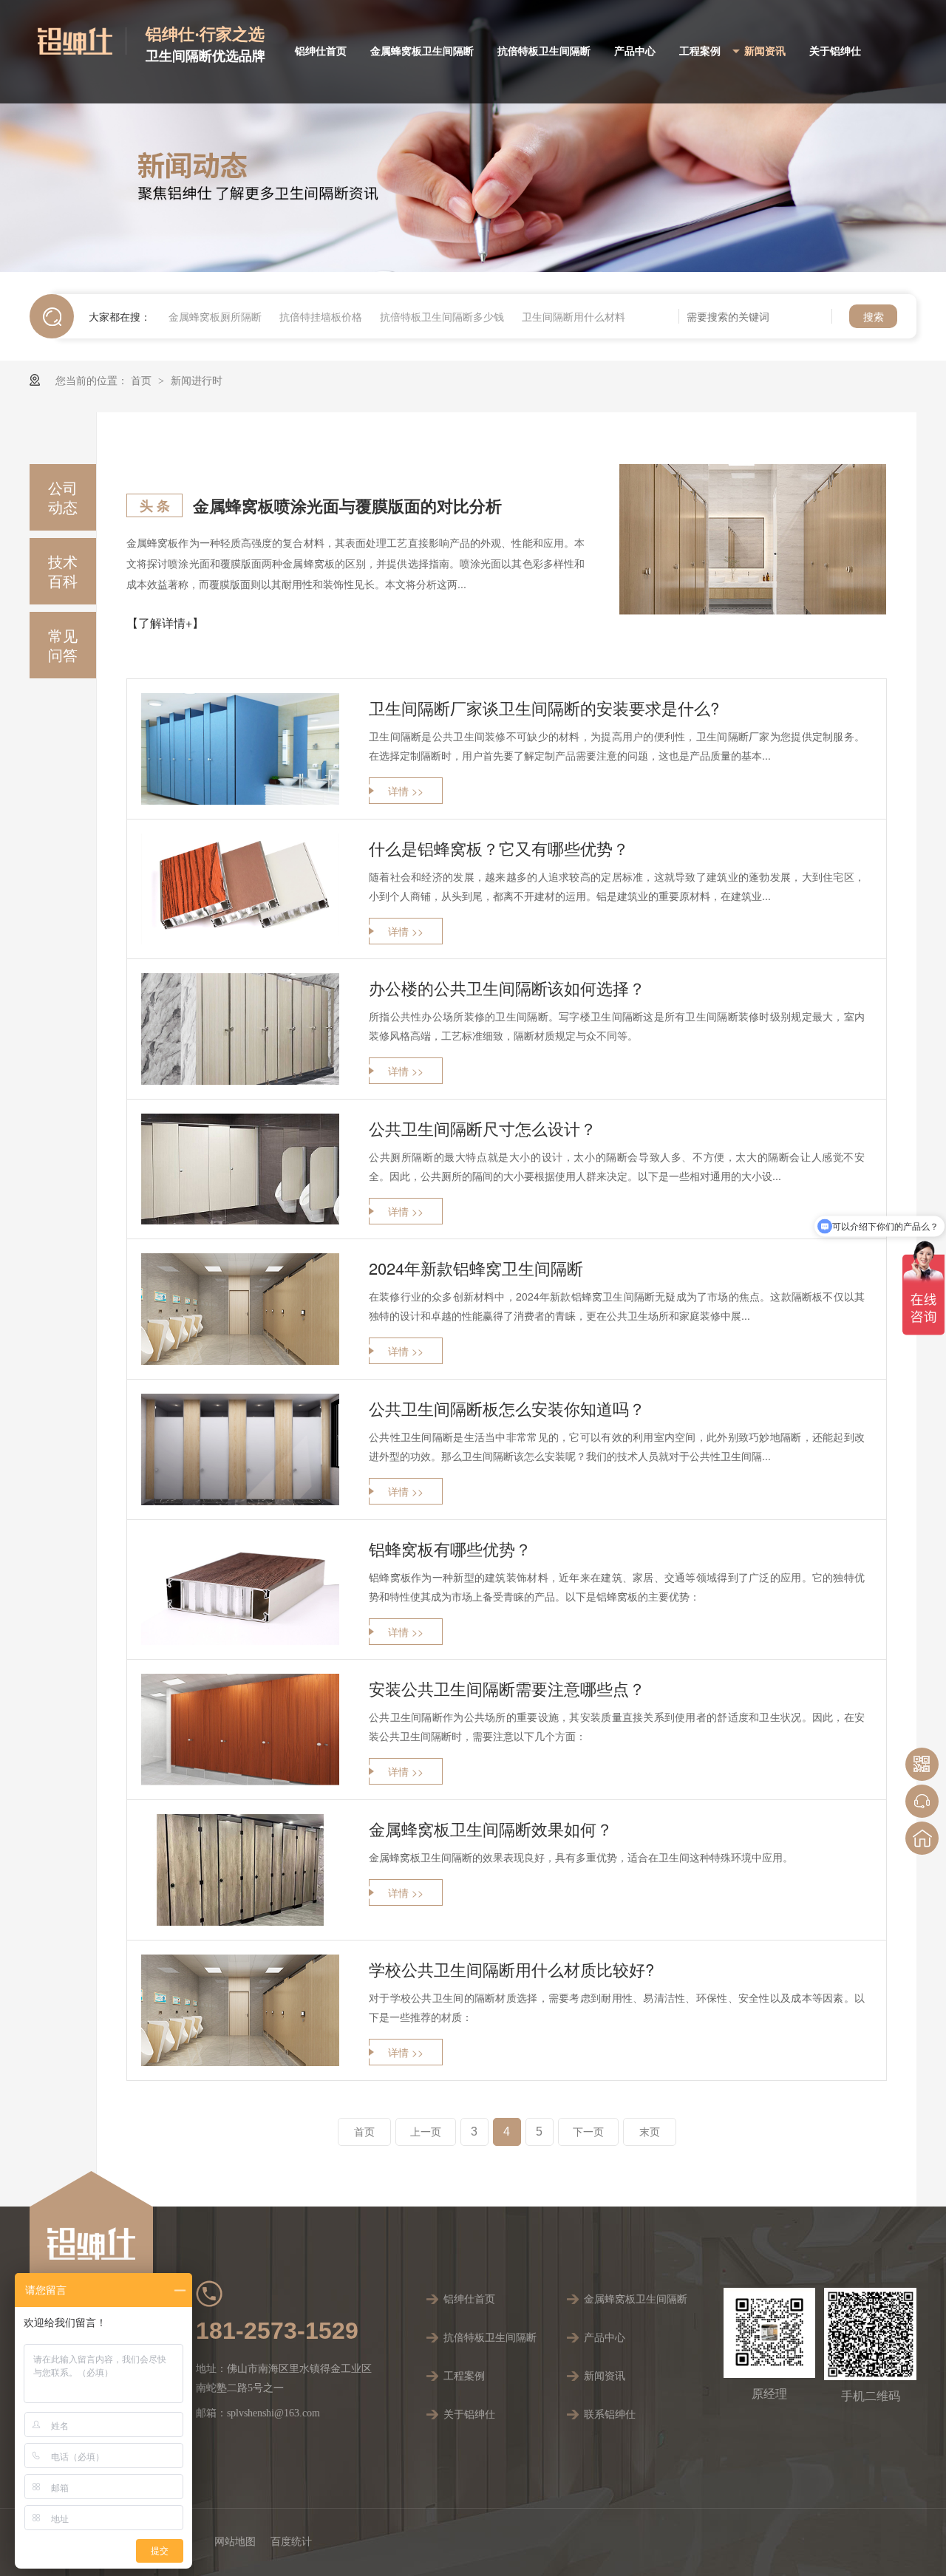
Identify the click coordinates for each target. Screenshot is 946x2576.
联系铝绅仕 (610, 2415)
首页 (143, 380)
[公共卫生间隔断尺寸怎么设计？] (240, 1169)
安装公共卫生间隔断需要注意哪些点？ (507, 1688)
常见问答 (63, 645)
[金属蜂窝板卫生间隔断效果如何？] (240, 1870)
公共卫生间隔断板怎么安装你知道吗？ (507, 1408)
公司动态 (63, 497)
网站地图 (235, 2542)
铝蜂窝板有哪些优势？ (450, 1548)
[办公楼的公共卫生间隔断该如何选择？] (240, 1029)
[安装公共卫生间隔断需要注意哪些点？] (240, 1730)
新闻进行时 (197, 380)
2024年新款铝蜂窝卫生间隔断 (476, 1268)
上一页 (426, 2132)
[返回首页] (922, 1838)
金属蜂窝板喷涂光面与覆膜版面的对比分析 (347, 505)
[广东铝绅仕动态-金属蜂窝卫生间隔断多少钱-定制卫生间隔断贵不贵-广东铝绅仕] (82, 41)
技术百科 (63, 571)
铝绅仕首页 (321, 51)
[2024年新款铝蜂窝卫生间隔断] (240, 1309)
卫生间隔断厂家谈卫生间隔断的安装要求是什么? (544, 708)
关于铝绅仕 (835, 51)
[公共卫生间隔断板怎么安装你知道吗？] (240, 1449)
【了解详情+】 (165, 623)
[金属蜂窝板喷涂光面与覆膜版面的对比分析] (753, 539)
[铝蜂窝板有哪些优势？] (240, 1589)
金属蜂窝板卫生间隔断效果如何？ (491, 1829)
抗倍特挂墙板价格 (321, 316)
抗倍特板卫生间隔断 (544, 51)
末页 (650, 2132)
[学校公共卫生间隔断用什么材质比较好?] (240, 2010)
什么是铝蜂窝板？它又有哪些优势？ (499, 848)
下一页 (588, 2132)
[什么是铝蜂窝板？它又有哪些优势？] (240, 889)
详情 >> (406, 791)
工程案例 (700, 51)
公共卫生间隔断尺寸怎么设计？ (483, 1128)
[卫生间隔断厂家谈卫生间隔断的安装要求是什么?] (240, 749)
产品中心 (635, 51)
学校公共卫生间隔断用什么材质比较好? (511, 1969)
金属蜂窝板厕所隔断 (215, 316)
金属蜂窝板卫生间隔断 (422, 51)
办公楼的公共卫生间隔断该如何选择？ (507, 988)
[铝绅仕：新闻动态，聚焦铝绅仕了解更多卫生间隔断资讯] (473, 136)
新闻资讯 (765, 51)
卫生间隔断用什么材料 (574, 316)
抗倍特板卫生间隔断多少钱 (442, 316)
